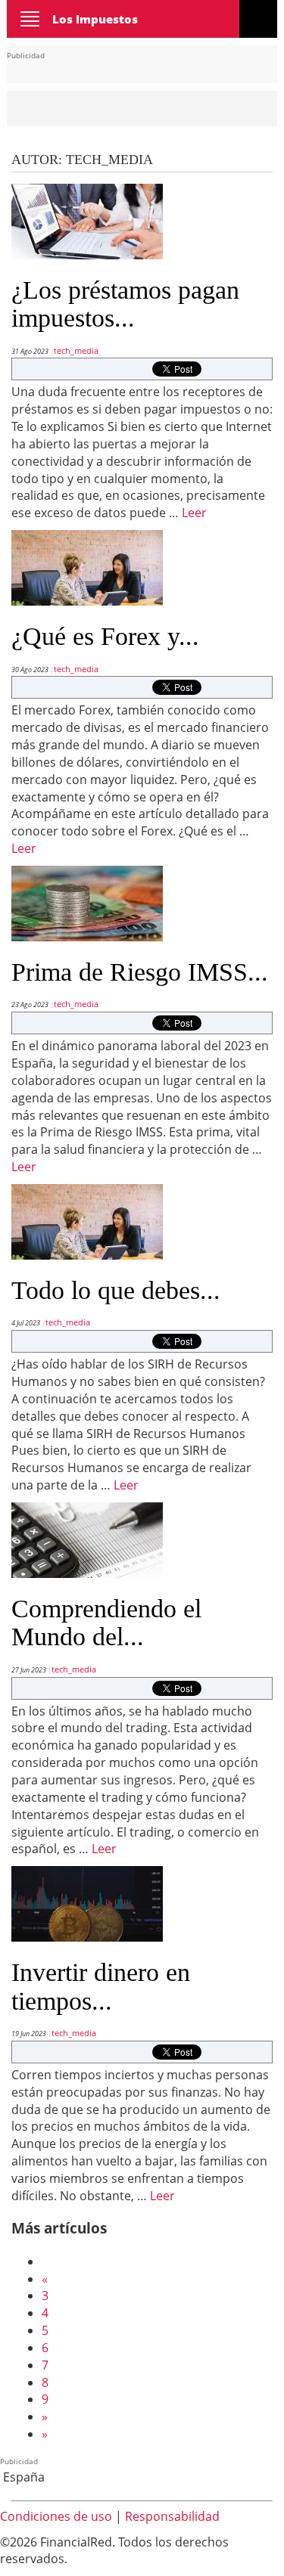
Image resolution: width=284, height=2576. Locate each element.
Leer (194, 513)
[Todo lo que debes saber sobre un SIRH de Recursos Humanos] (87, 1220)
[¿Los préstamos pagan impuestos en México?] (87, 220)
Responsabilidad (172, 2516)
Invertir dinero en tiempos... (101, 1986)
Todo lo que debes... (116, 1290)
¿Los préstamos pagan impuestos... (125, 304)
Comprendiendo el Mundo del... (106, 1623)
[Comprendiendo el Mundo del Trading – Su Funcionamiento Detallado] (87, 1539)
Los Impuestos (95, 19)
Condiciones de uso (56, 2516)
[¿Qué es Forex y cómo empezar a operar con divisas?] (87, 566)
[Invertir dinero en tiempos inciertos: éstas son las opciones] (87, 1902)
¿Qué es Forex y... (105, 636)
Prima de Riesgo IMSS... (140, 972)
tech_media (76, 350)
